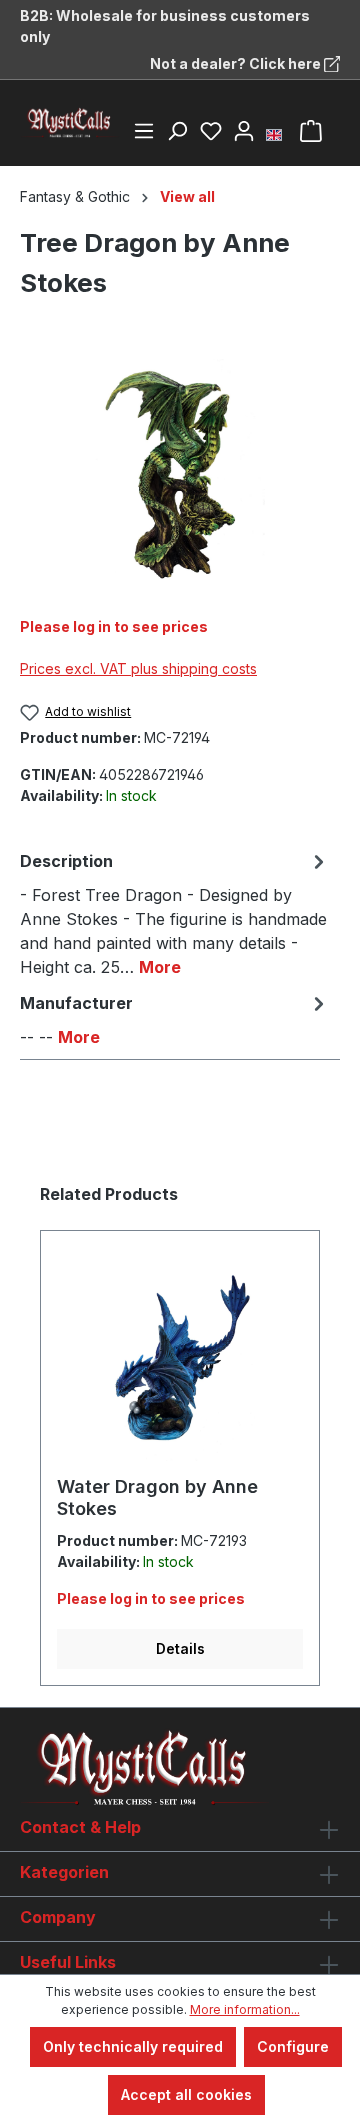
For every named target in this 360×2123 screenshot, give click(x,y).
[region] (180, 471)
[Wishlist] (211, 131)
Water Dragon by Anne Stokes (157, 1497)
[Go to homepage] (70, 123)
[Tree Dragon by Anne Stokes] (179, 471)
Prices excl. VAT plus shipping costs (138, 668)
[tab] (175, 913)
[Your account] (244, 131)
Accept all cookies (186, 2094)
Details (180, 1648)
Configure (293, 2046)
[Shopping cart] (311, 131)
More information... (245, 2009)
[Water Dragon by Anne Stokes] (180, 1361)
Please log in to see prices (114, 626)
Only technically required (133, 2046)
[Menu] (144, 131)
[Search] (177, 131)
